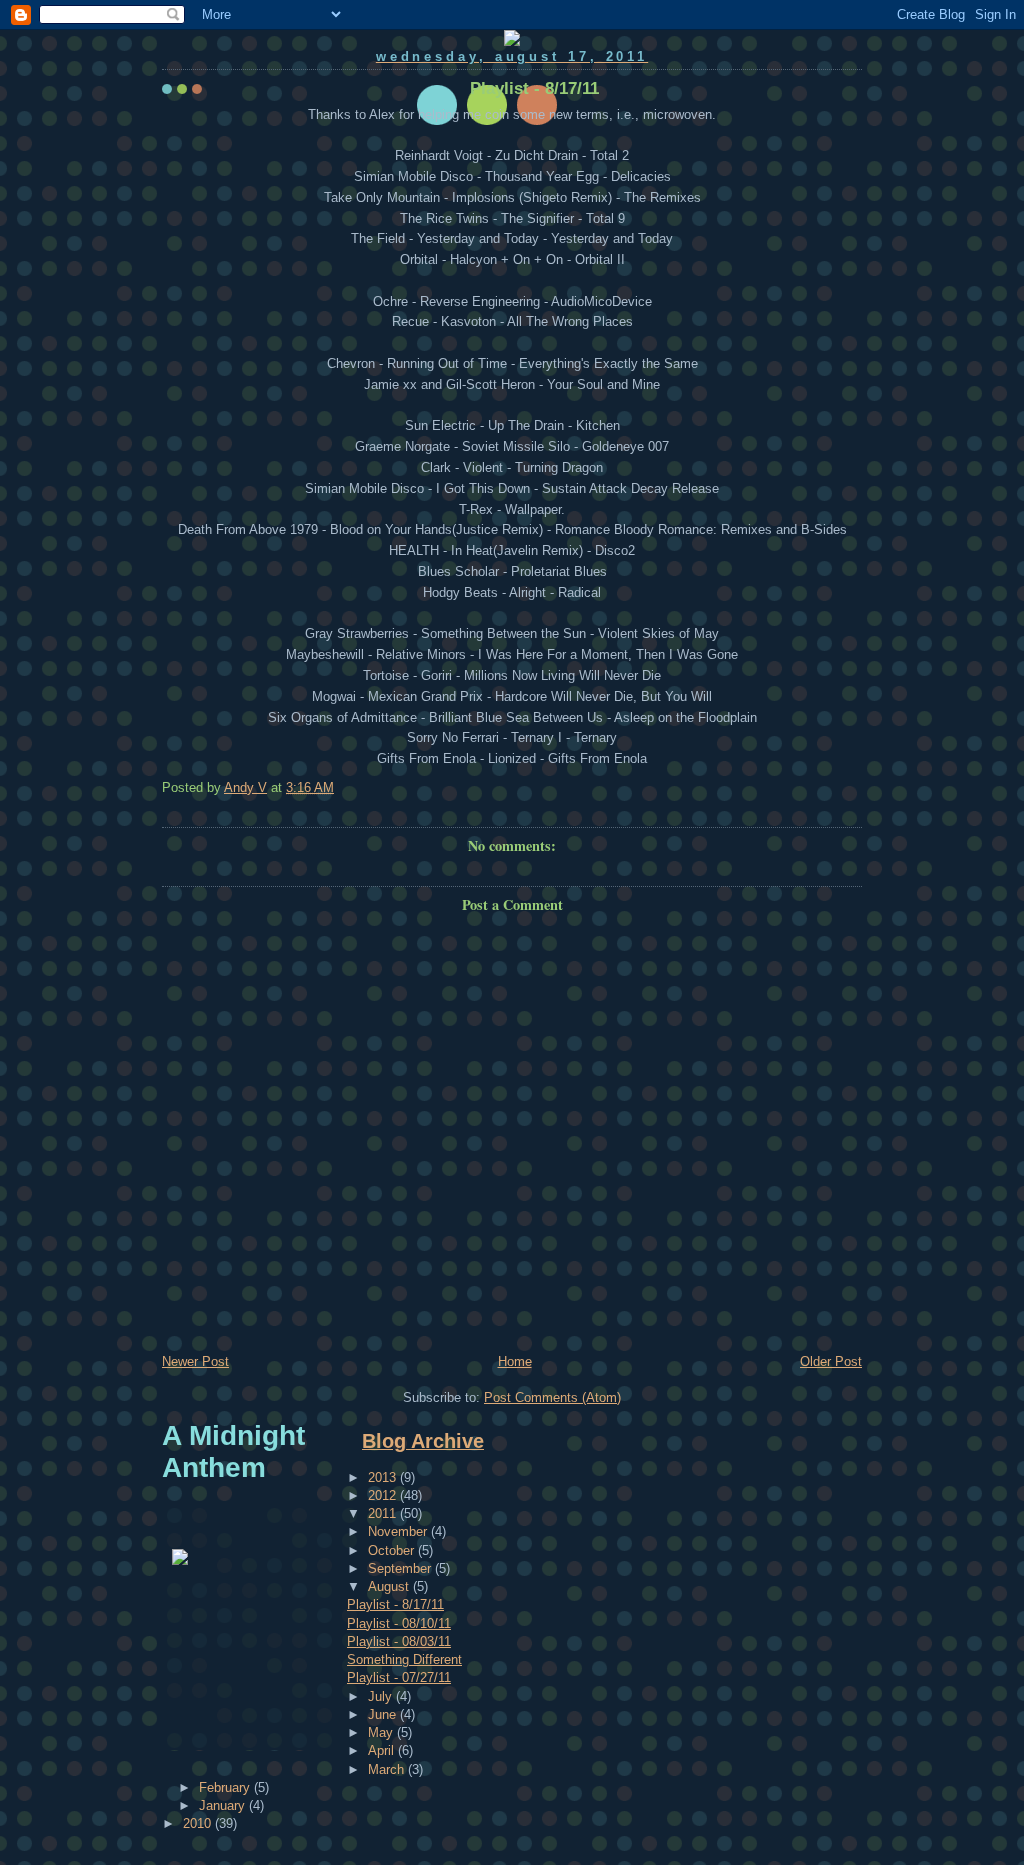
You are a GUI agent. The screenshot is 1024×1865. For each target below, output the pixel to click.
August (390, 1586)
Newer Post (195, 1361)
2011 (384, 1513)
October (393, 1550)
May (382, 1732)
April (383, 1750)
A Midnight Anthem (233, 1451)
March (388, 1769)
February (226, 1787)
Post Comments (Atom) (552, 1397)
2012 (384, 1495)
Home (515, 1361)
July (382, 1696)
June (384, 1714)
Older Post (831, 1361)
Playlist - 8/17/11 (395, 1604)
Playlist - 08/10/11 (399, 1623)
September (401, 1568)
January (224, 1805)
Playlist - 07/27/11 (399, 1677)
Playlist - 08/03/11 (399, 1641)
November (399, 1531)
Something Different (404, 1659)
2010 (199, 1823)
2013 (384, 1477)
